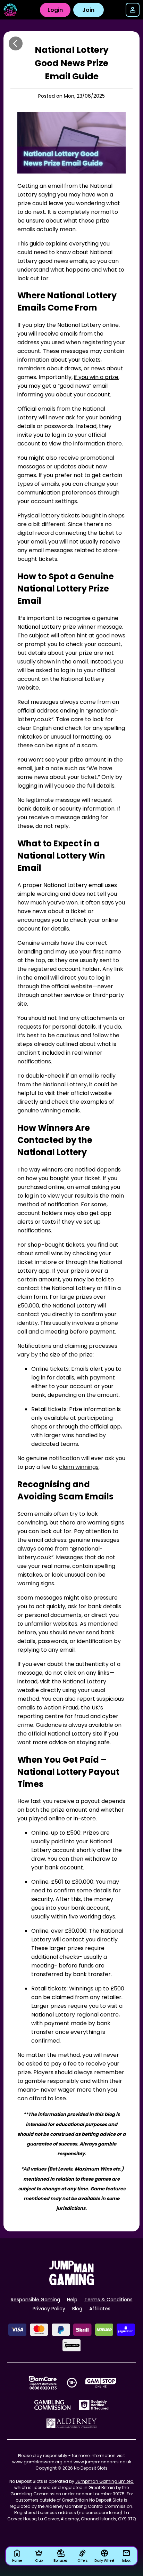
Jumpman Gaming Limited (104, 2481)
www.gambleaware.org (37, 2462)
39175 (119, 2494)
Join (88, 10)
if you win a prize (96, 377)
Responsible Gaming (35, 2300)
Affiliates (100, 2309)
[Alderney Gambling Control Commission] (72, 2423)
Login (55, 10)
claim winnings (79, 1467)
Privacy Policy (49, 2309)
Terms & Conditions (108, 2300)
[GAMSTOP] (101, 2383)
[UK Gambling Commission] (52, 2405)
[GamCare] (43, 2383)
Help (72, 2300)
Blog (77, 2309)
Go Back (16, 43)
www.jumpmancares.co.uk (102, 2462)
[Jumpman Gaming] (71, 2283)
